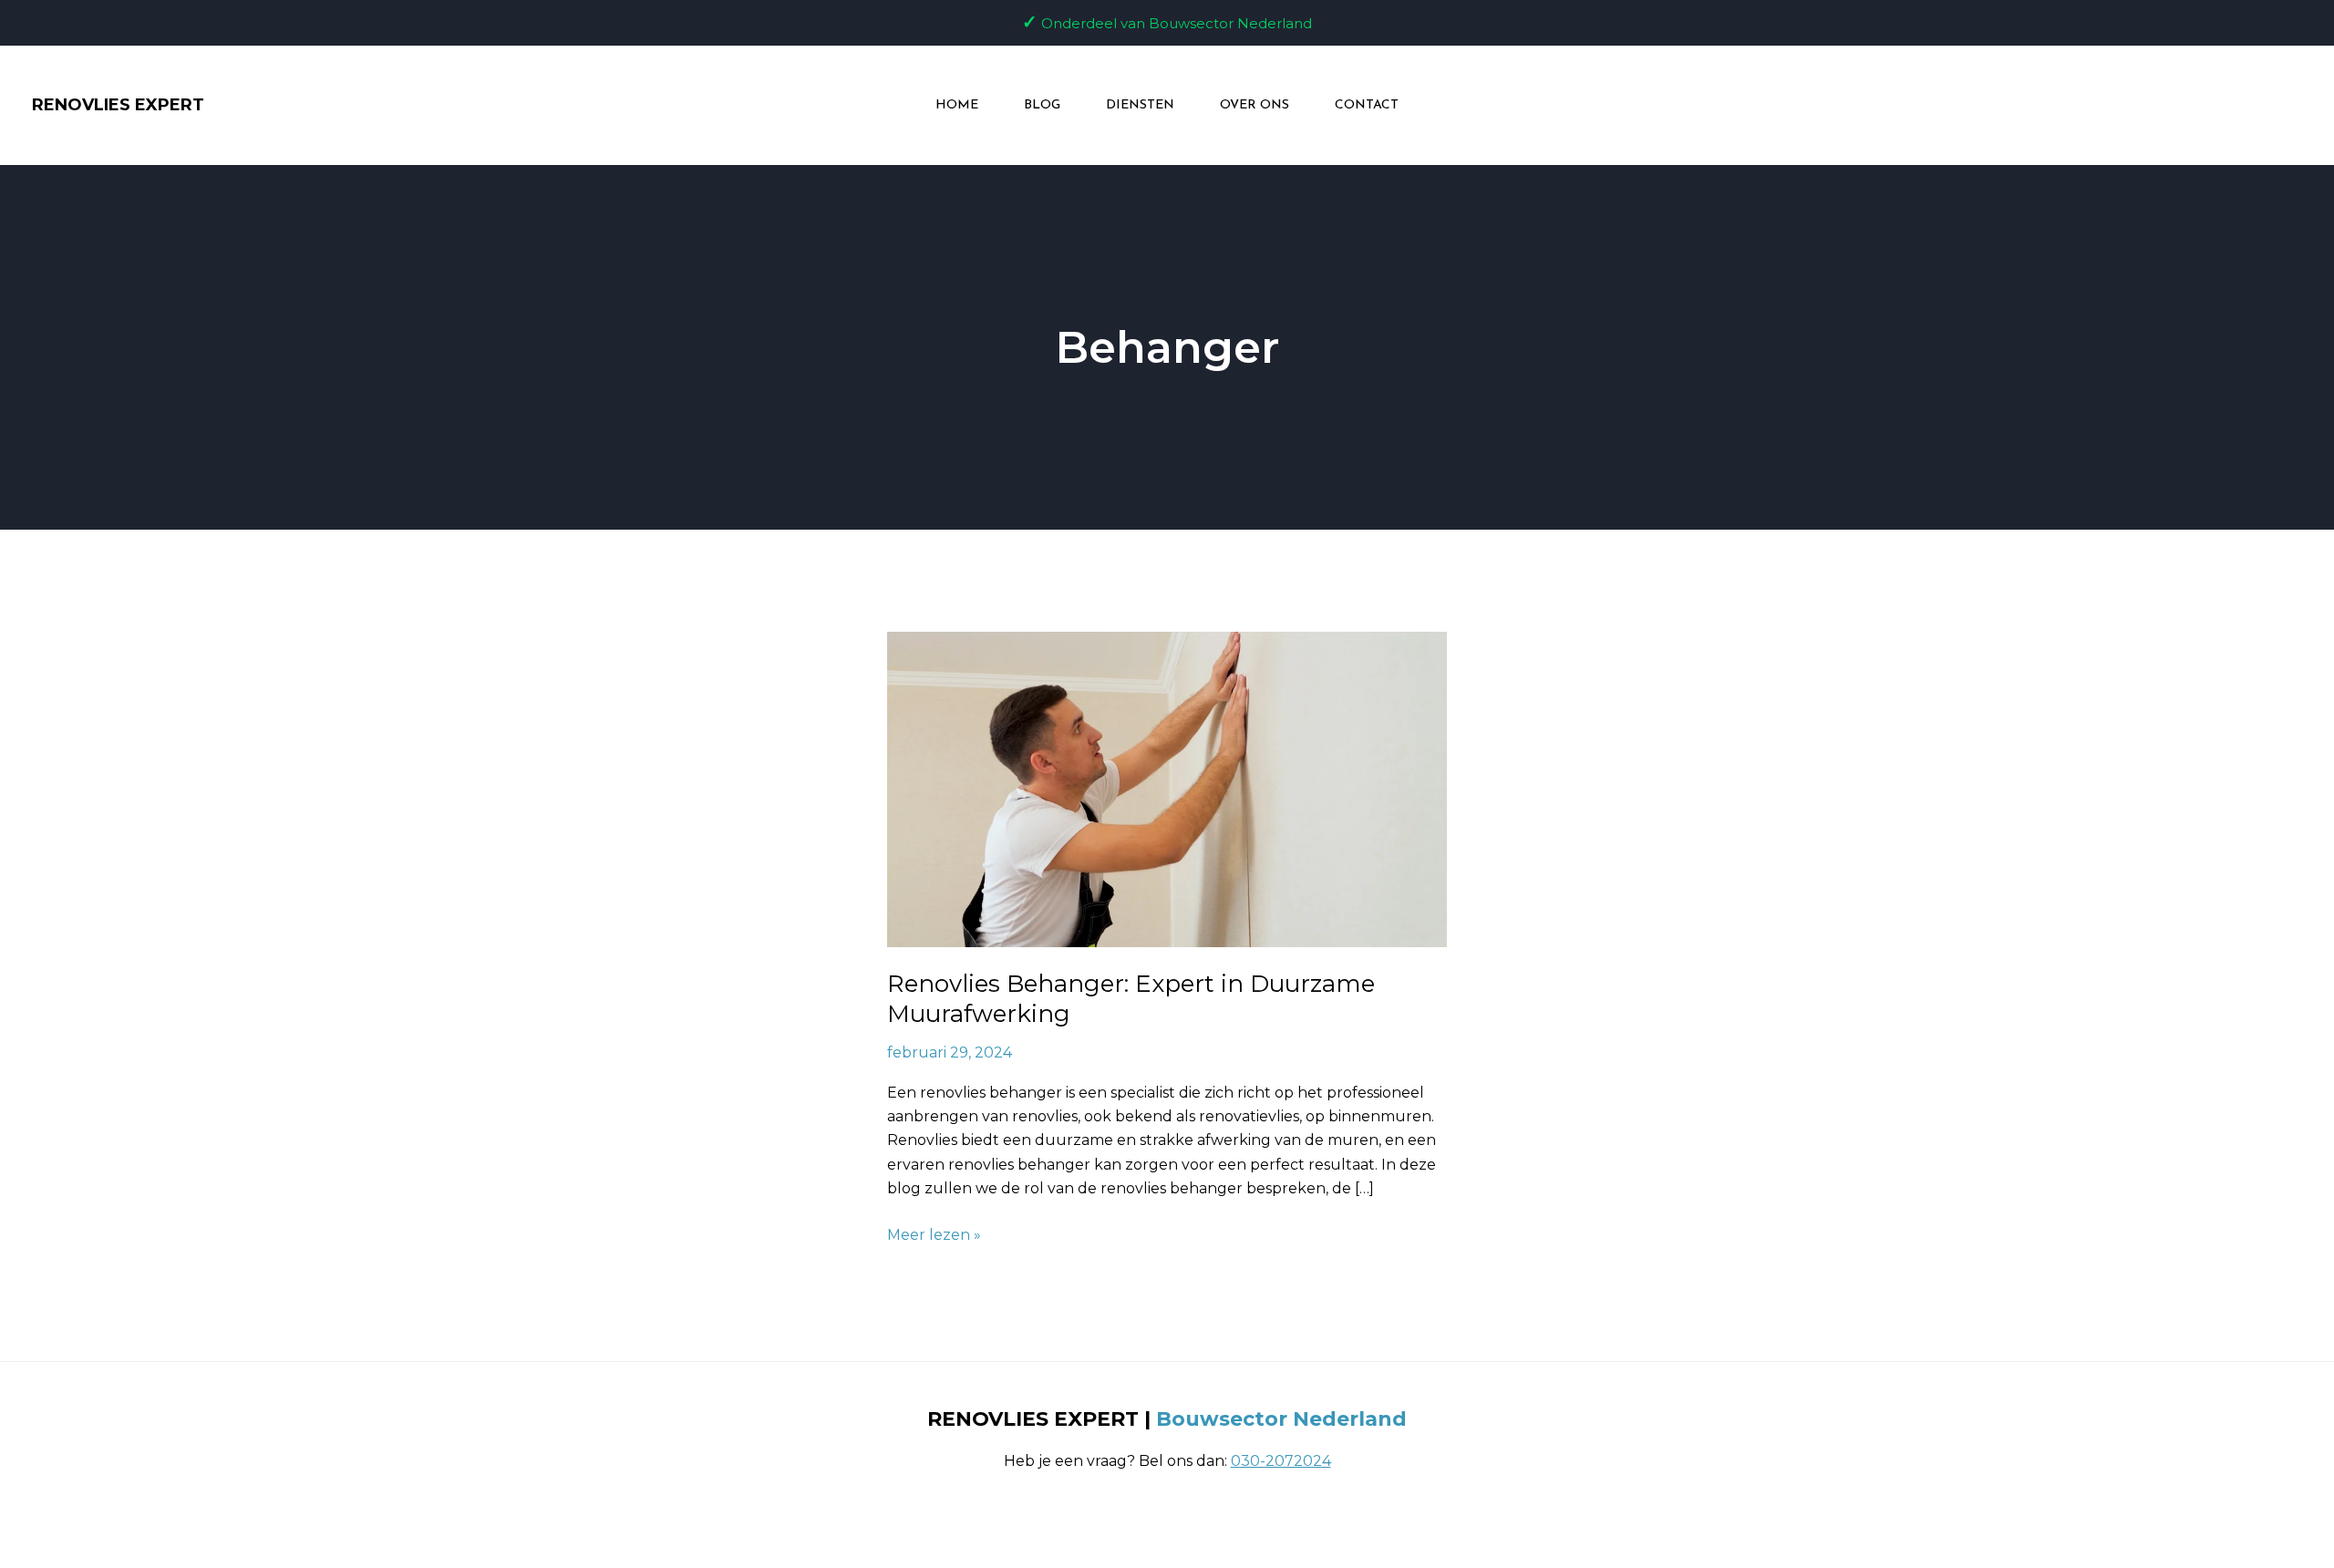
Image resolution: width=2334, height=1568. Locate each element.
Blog (1042, 105)
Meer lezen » (934, 1233)
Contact (1367, 105)
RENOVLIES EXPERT (118, 105)
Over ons (1255, 105)
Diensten (1140, 105)
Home (957, 105)
